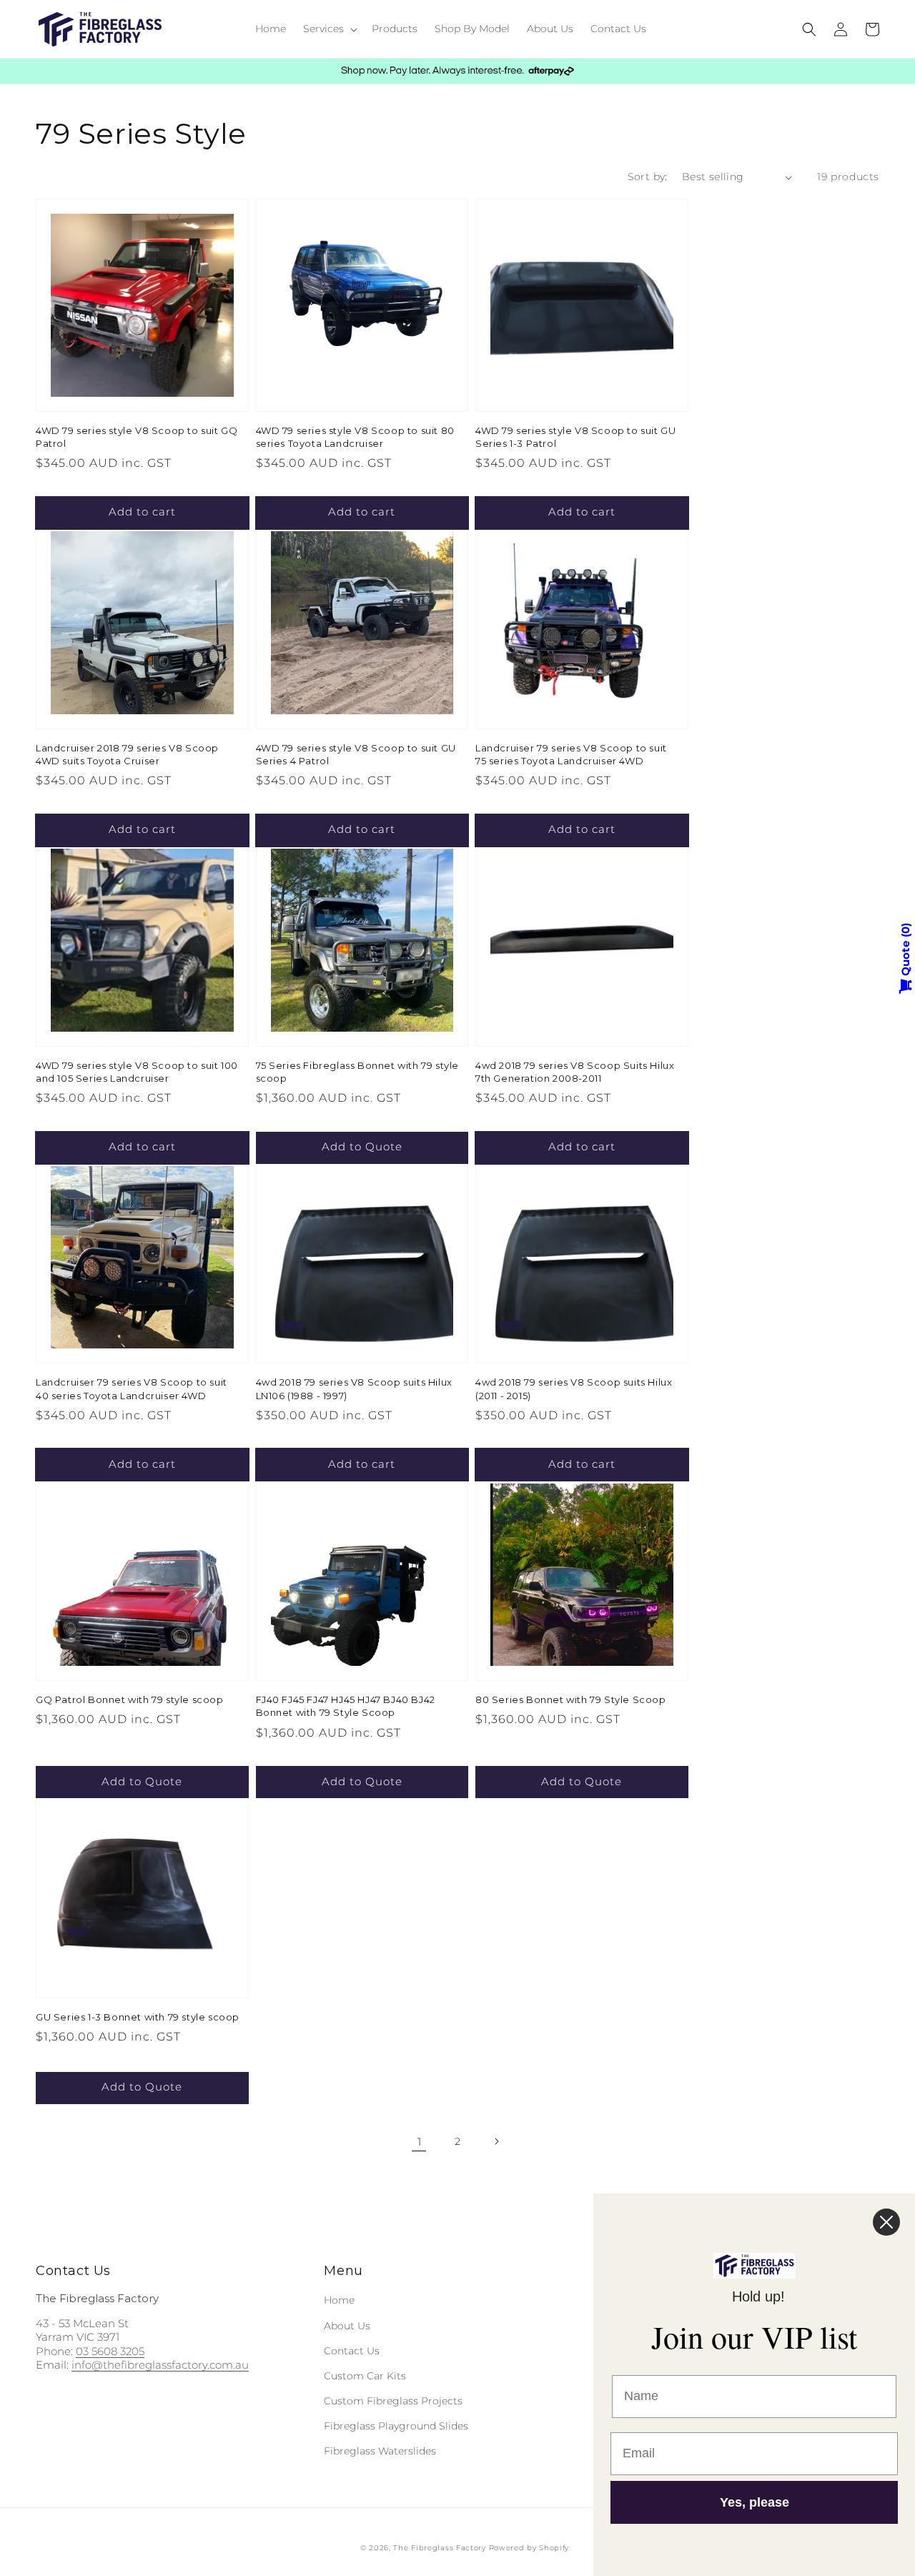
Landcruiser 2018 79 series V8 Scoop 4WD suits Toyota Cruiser (127, 754)
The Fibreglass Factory (439, 2548)
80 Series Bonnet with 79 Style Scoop (571, 1699)
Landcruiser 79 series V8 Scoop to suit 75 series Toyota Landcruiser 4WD (571, 754)
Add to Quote (362, 1146)
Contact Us (352, 2351)
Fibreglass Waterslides (380, 2451)
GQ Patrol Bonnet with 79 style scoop (130, 1699)
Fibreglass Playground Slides (396, 2426)
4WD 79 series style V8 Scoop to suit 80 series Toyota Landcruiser (355, 437)
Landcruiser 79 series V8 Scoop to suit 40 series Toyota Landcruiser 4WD (132, 1388)
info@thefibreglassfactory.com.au (160, 2365)
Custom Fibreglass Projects (393, 2401)
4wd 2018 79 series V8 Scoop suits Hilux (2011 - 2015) (574, 1388)
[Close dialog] (886, 2222)
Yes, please (755, 2502)
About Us (347, 2326)
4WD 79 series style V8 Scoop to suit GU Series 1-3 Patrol (575, 437)
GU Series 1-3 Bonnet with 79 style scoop (138, 2017)
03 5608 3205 (110, 2351)
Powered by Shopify (529, 2548)
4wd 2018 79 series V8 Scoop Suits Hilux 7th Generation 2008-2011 (575, 1072)
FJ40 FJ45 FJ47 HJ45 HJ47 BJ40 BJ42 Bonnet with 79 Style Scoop (346, 1706)
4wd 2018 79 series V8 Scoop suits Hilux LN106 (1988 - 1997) (354, 1388)
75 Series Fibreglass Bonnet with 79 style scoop (358, 1072)
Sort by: (648, 177)
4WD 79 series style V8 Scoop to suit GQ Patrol (137, 437)
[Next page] (496, 2141)
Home (339, 2300)
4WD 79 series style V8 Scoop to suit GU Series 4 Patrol (356, 754)
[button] (329, 29)
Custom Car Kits (365, 2376)
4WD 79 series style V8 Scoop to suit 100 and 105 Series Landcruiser (137, 1072)
